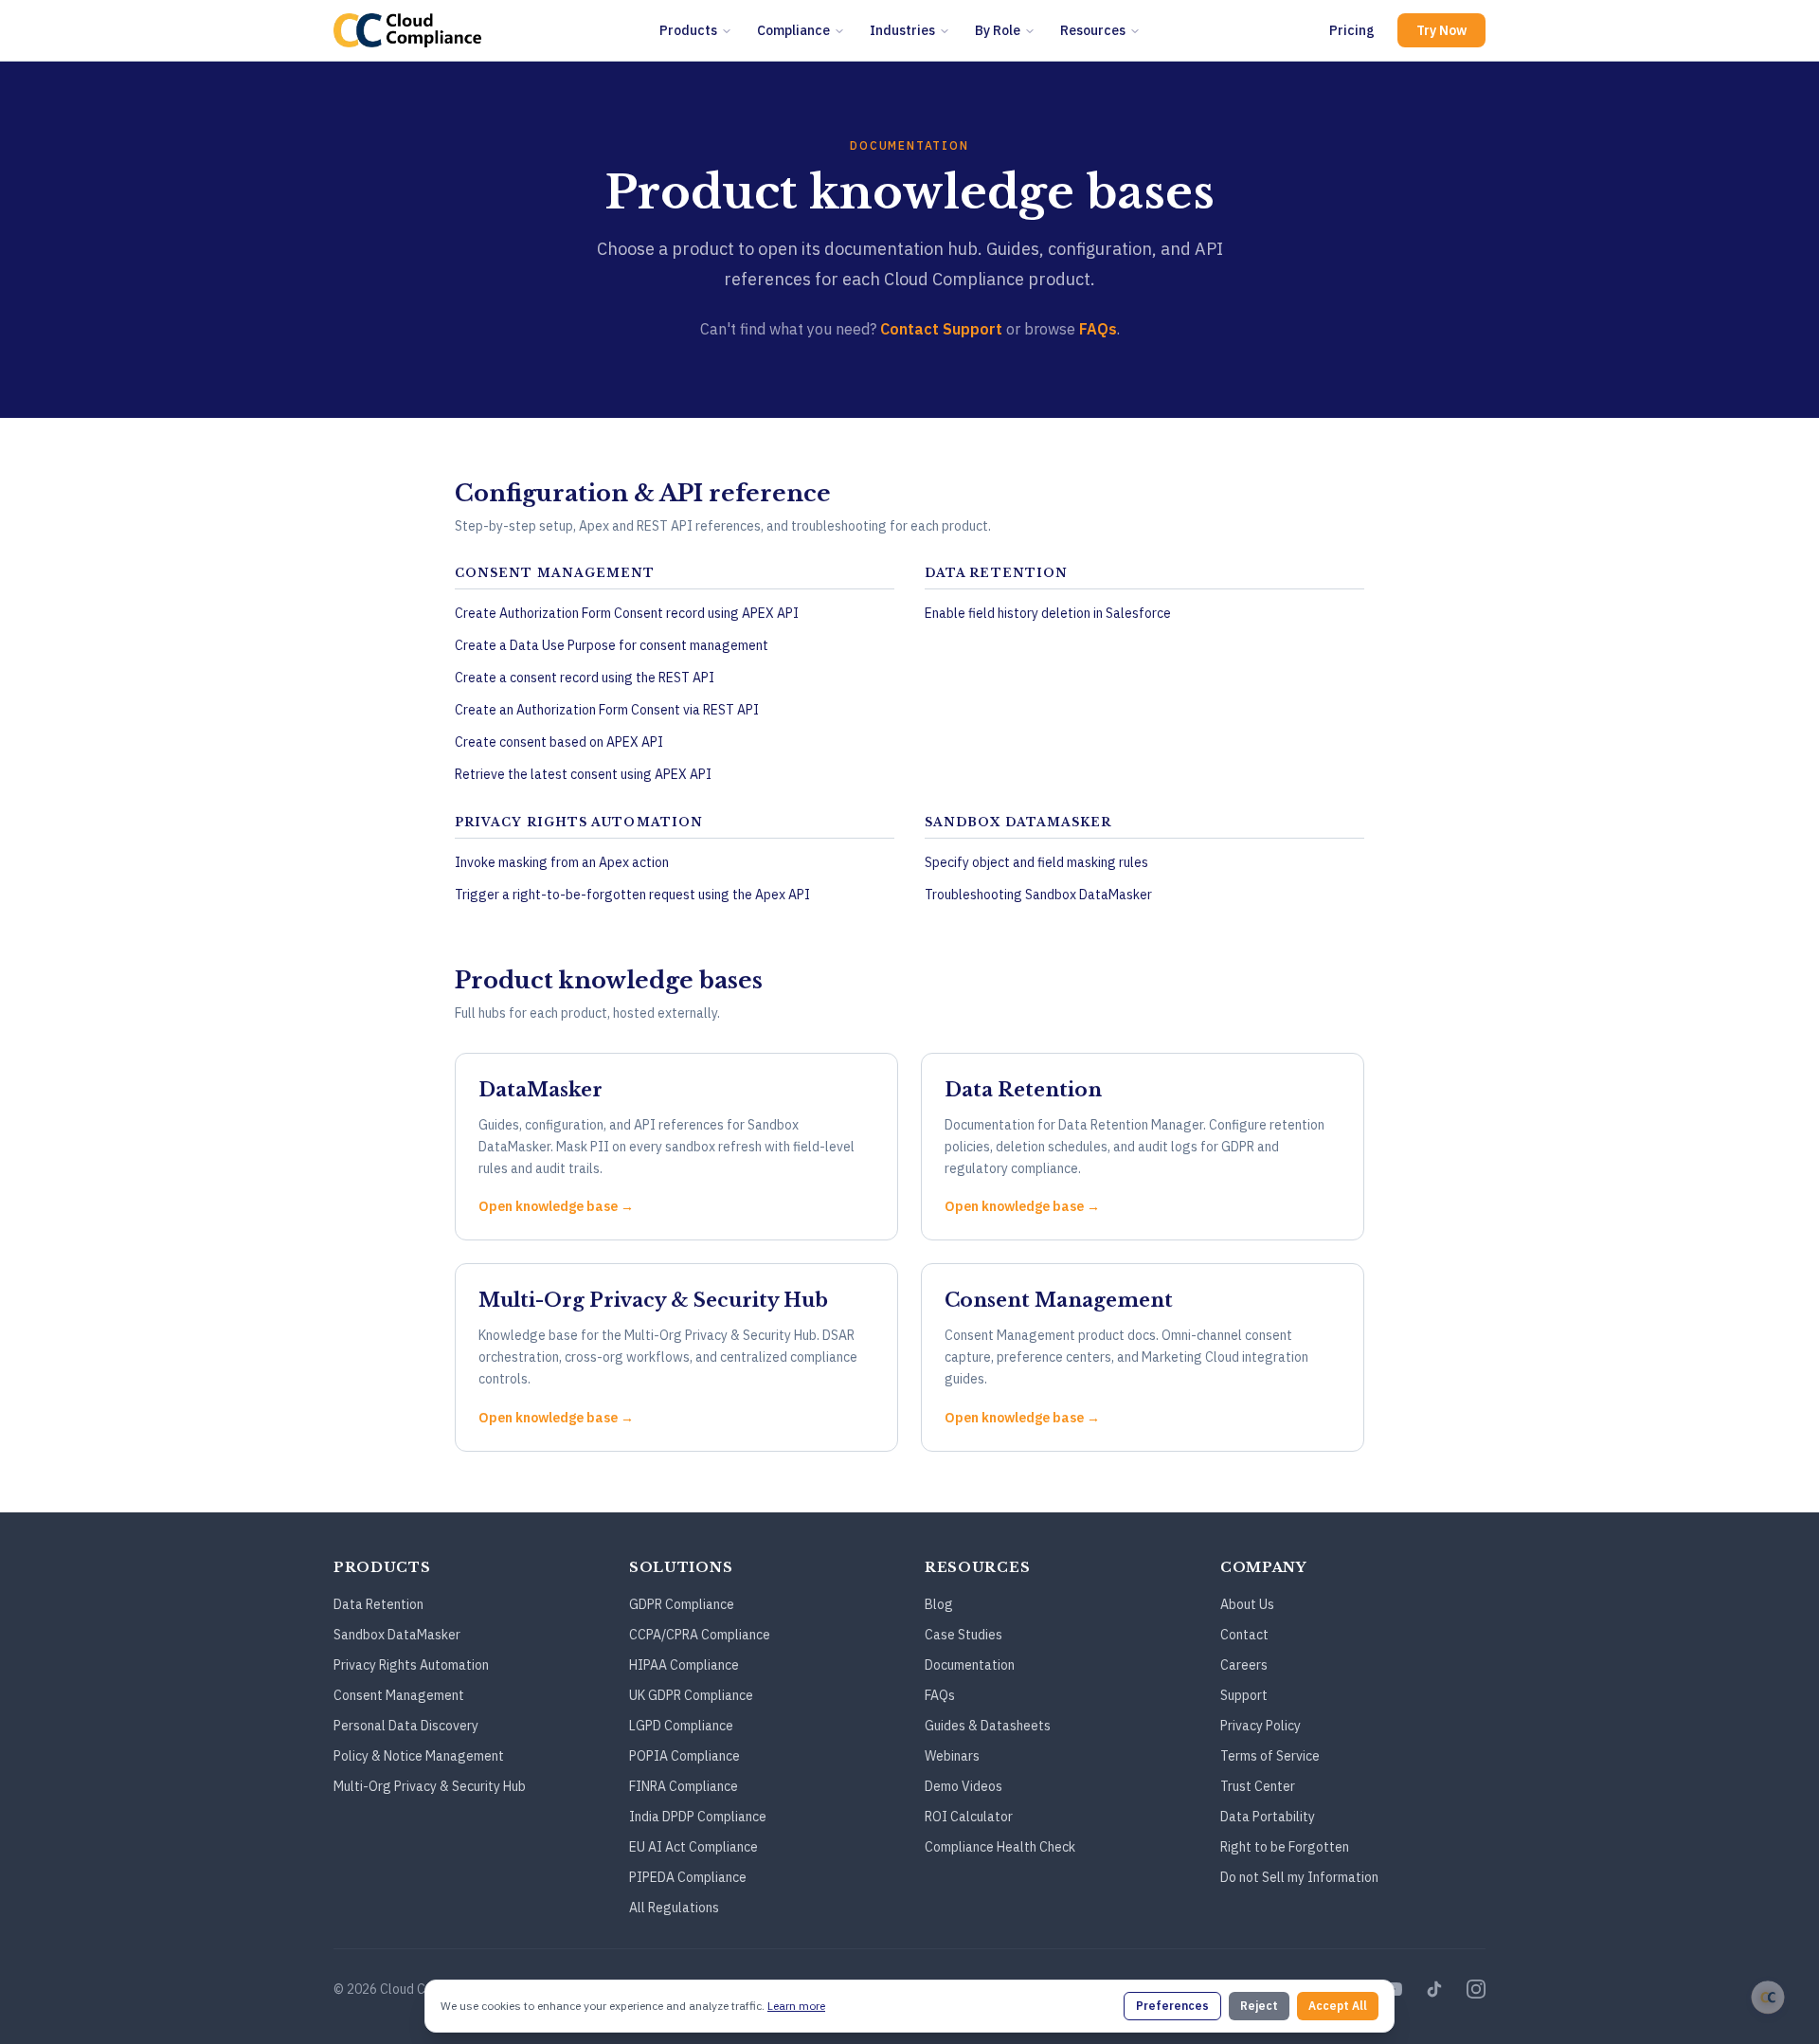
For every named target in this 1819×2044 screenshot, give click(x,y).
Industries (902, 30)
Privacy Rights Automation (411, 1665)
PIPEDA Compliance (688, 1877)
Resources (1093, 30)
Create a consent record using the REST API (585, 678)
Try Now (1441, 30)
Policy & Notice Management (419, 1756)
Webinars (952, 1756)
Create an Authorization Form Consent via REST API (607, 710)
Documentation (970, 1665)
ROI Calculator (969, 1817)
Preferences (1172, 2006)
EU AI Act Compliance (693, 1847)
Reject (1259, 2006)
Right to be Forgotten (1285, 1847)
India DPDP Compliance (698, 1817)
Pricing (1352, 30)
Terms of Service (1270, 1756)
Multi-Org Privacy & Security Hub (430, 1786)
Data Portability (1268, 1817)
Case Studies (964, 1635)
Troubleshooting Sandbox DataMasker (1038, 895)
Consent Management (399, 1695)
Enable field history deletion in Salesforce (1048, 613)
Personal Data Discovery (406, 1726)
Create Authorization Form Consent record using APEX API (627, 613)
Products (688, 30)
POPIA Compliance (684, 1756)
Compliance (793, 30)
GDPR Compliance (682, 1604)
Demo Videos (964, 1786)
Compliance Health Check (1000, 1847)
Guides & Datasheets (988, 1726)
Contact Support (941, 329)
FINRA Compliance (684, 1786)
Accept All (1338, 2006)
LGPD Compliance (681, 1726)
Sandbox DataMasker (397, 1635)
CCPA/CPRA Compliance (700, 1635)
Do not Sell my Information (1299, 1877)
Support (1244, 1695)
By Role (998, 30)
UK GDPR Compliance (691, 1695)
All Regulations (674, 1908)
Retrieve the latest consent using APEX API (583, 774)
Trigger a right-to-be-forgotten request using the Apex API (632, 895)
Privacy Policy (1261, 1726)
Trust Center (1258, 1786)
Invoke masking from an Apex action (562, 862)
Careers (1244, 1665)
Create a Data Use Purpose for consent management (612, 645)
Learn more (796, 2006)
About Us (1247, 1604)
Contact (1244, 1635)
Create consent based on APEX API (559, 742)
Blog (939, 1604)
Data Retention (378, 1604)
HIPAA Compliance (684, 1665)
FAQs (1098, 329)
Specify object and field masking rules (1036, 862)
